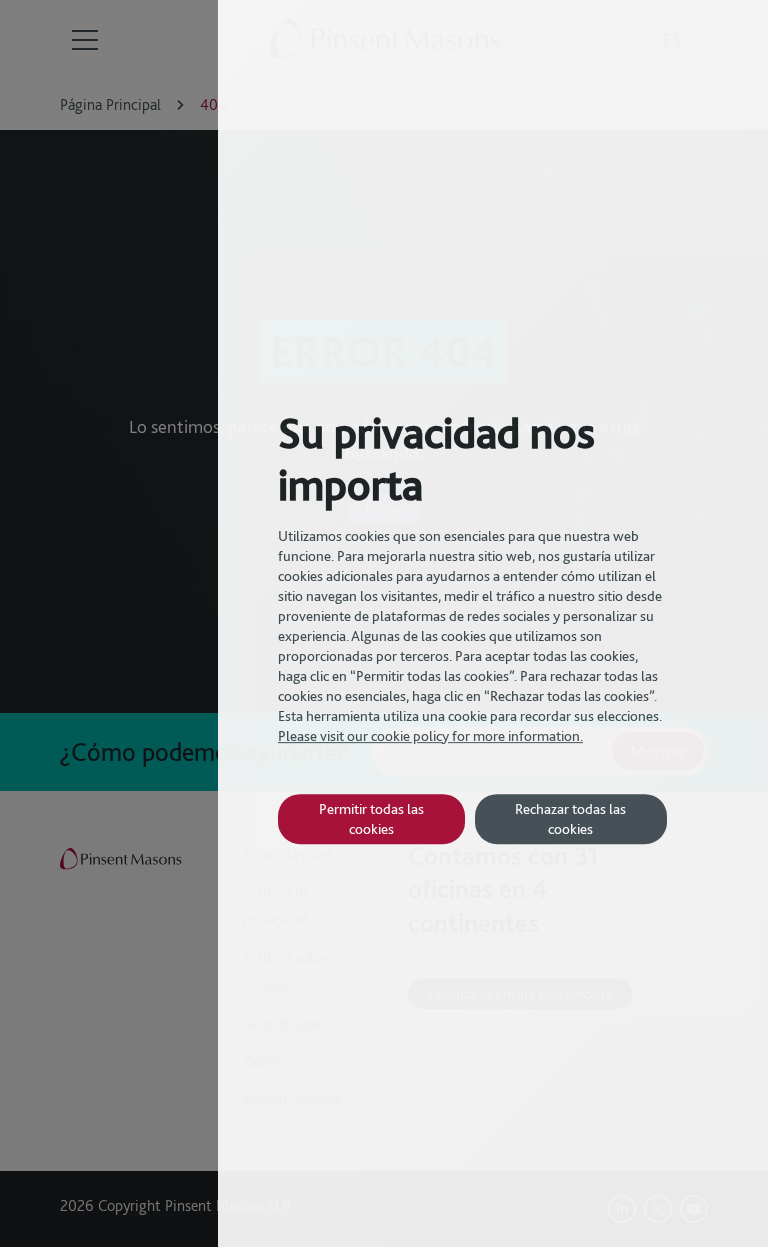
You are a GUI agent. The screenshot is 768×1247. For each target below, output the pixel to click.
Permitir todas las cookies (371, 818)
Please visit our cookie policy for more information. (430, 736)
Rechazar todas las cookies (570, 818)
